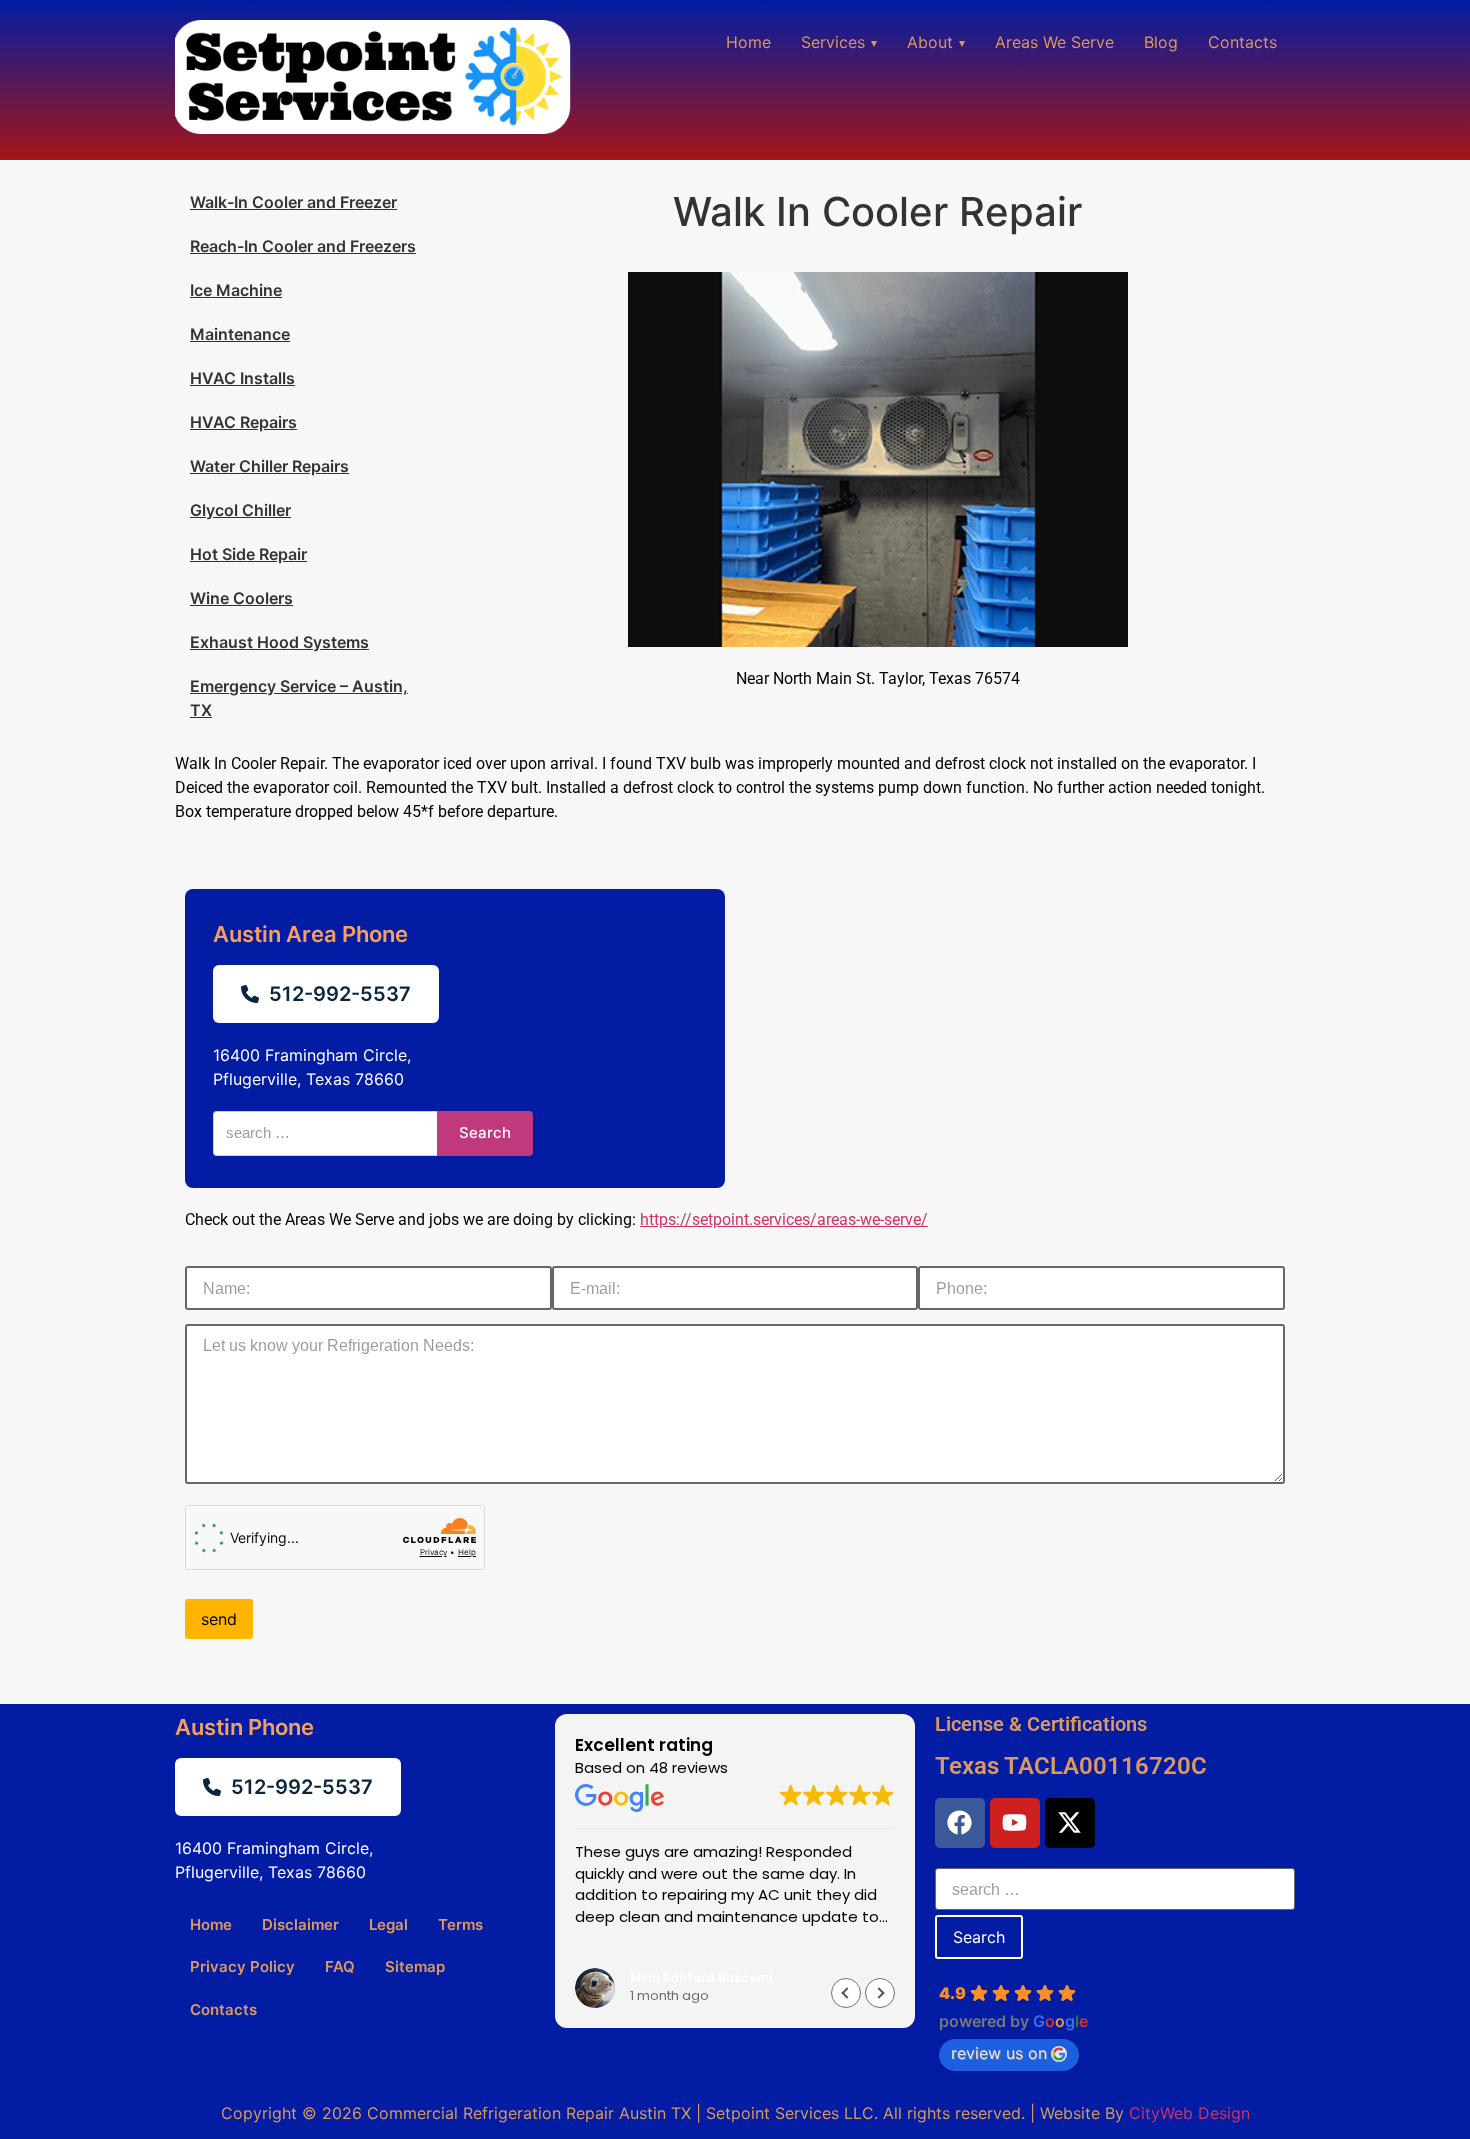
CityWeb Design (1189, 2113)
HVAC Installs (242, 378)
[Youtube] (1015, 1823)
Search (485, 1132)
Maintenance (240, 334)
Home (748, 42)
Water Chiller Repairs (269, 466)
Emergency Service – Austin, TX (299, 698)
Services (833, 42)
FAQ (340, 1966)
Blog (1161, 42)
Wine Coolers (241, 598)
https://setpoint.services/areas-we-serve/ (784, 1219)
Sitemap (415, 1966)
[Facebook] (960, 1823)
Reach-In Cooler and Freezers (303, 246)
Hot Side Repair (248, 554)
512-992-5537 (340, 994)
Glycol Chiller (240, 510)
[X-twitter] (1070, 1823)
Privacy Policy (242, 1966)
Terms (460, 1924)
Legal (388, 1924)
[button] (880, 1993)
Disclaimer (300, 1924)
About (930, 42)
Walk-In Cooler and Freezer (293, 202)
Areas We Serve (1054, 42)
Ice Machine (236, 290)
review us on (999, 2053)
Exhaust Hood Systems (279, 642)
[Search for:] (1115, 1889)
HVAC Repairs (243, 422)
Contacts (1242, 42)
